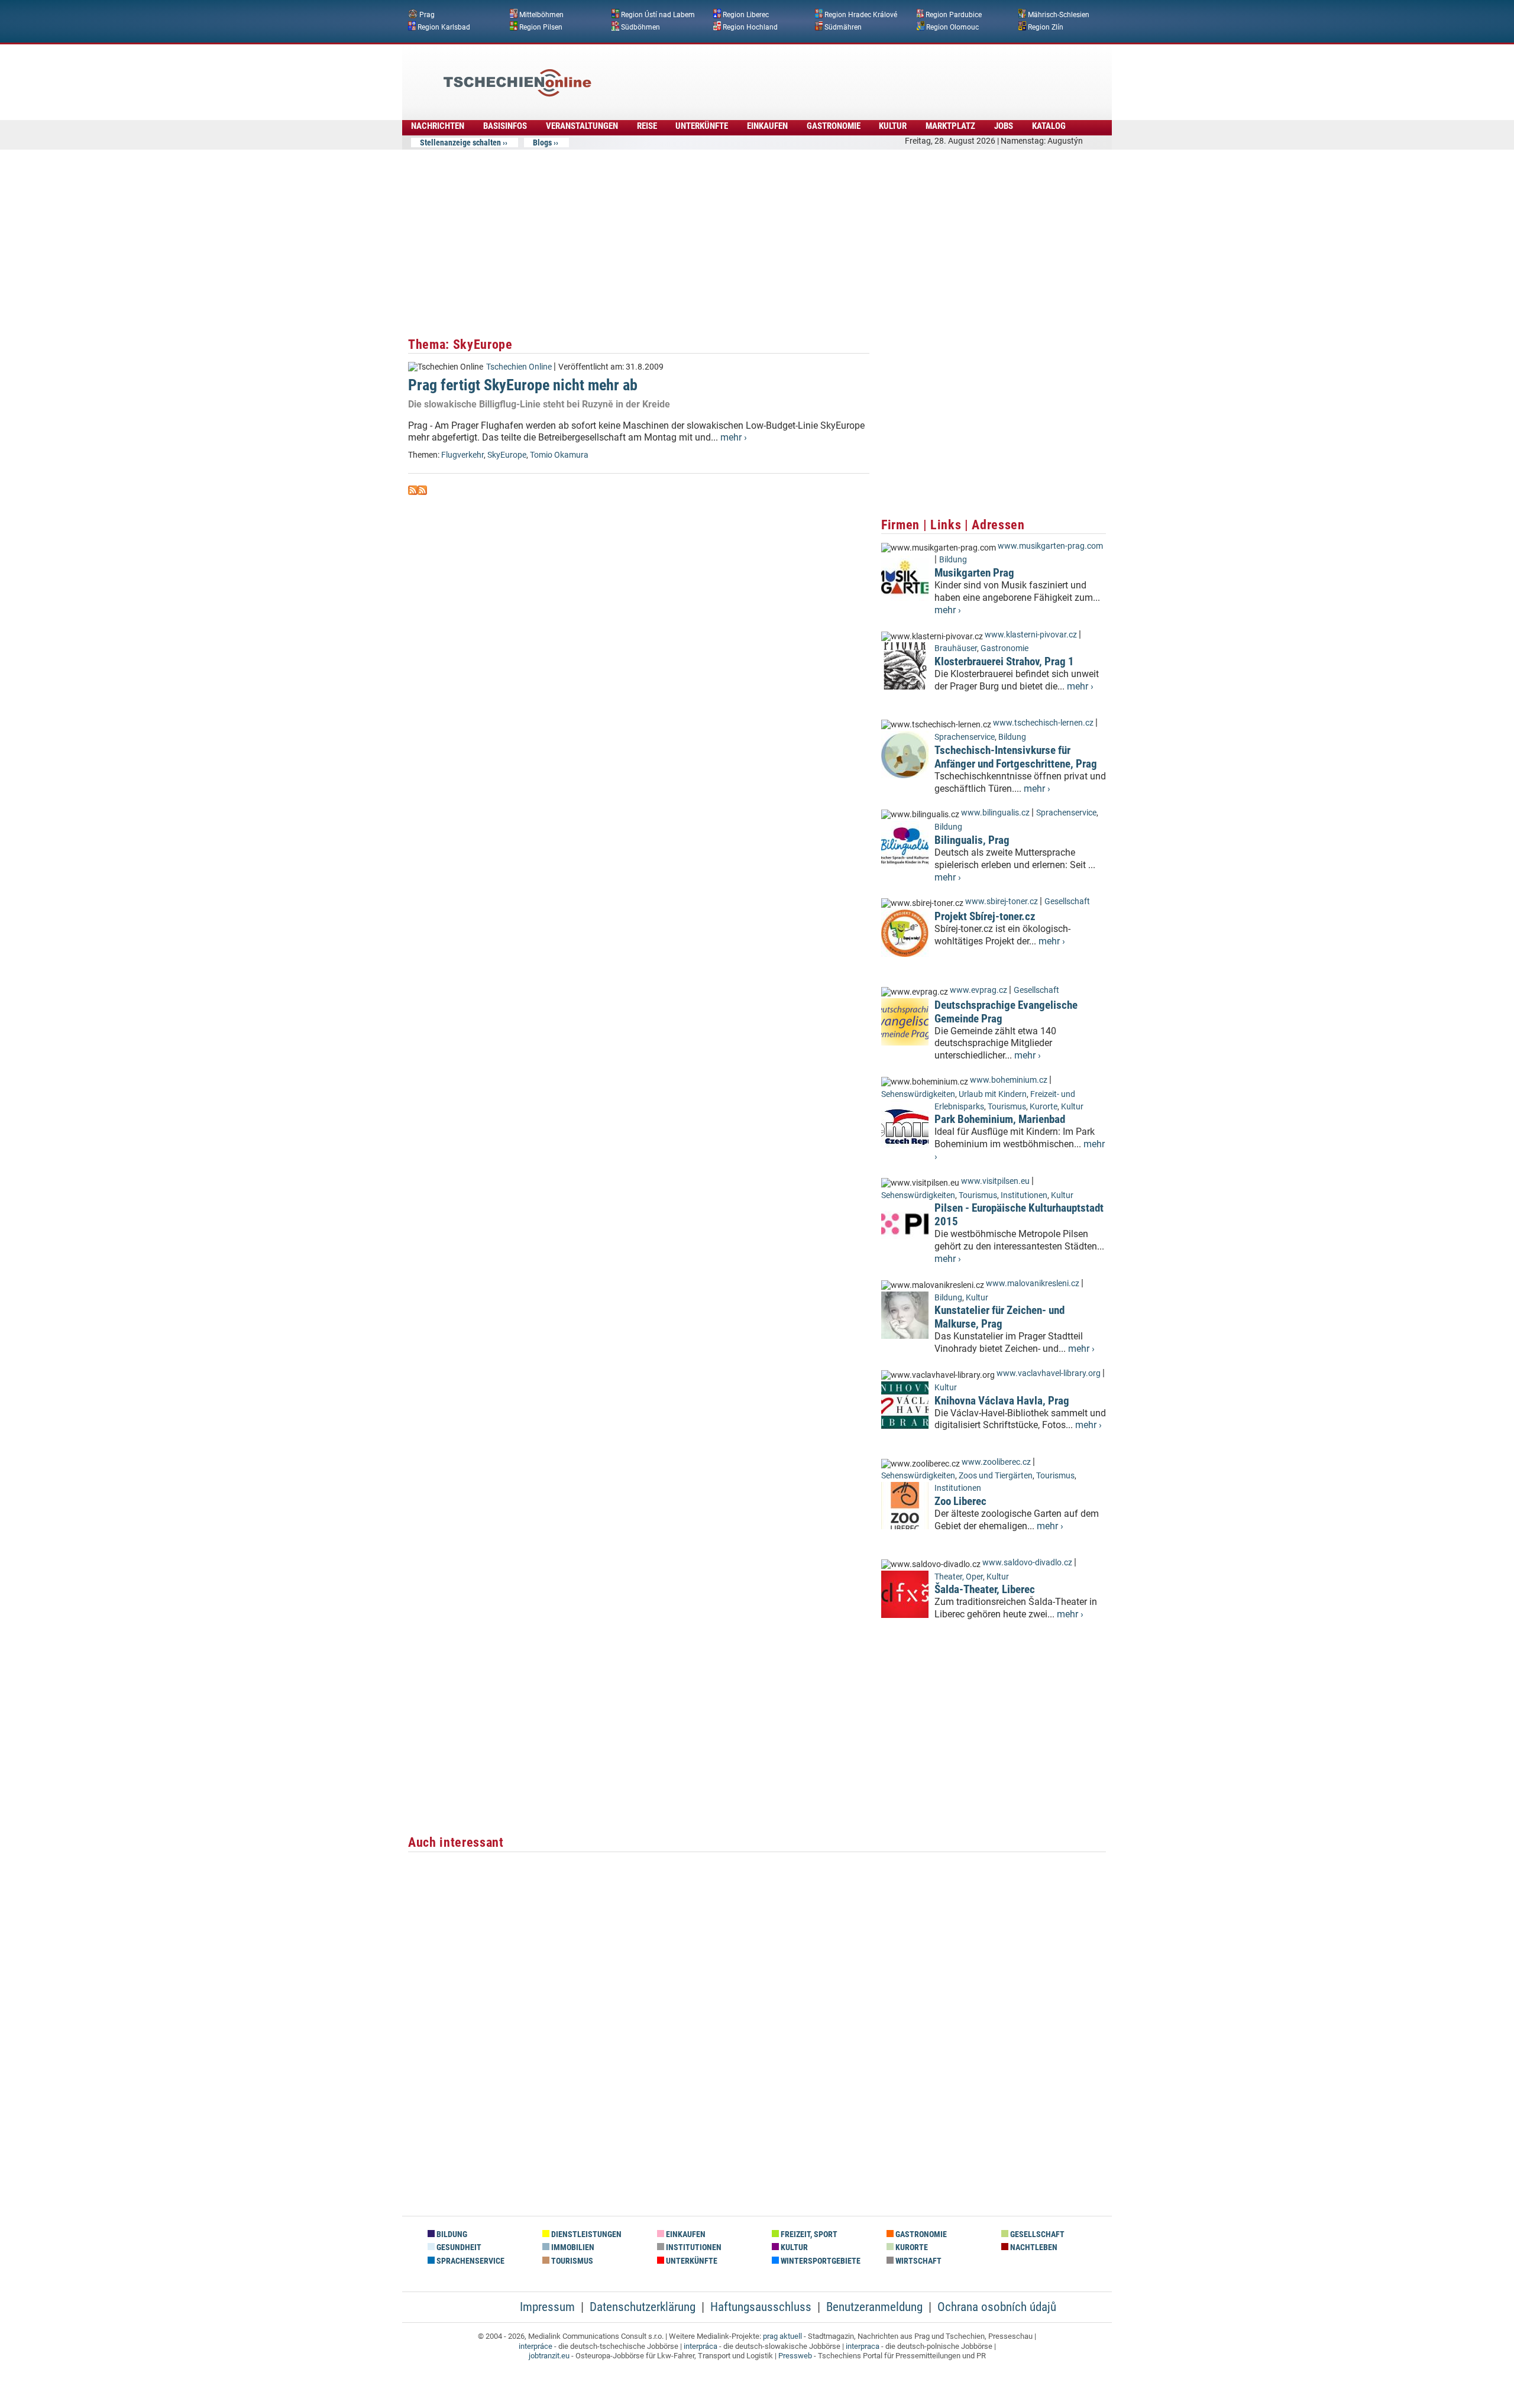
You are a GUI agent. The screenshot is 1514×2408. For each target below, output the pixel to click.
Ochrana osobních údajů (997, 2307)
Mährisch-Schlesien (1059, 15)
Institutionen (1024, 1195)
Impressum (547, 2307)
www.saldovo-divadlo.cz (1027, 1563)
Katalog (1049, 126)
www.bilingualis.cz (995, 813)
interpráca (701, 2346)
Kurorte (1044, 1107)
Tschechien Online (519, 367)
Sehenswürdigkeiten (918, 1094)
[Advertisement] (789, 74)
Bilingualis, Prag (972, 840)
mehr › (734, 437)
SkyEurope (507, 455)
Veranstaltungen (582, 126)
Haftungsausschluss (761, 2307)
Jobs (1004, 126)
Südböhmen (640, 27)
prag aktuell (782, 2336)
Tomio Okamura (559, 455)
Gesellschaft (1067, 902)
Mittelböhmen (541, 15)
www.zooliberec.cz (996, 1462)
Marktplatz (950, 126)
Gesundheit (458, 2247)
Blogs (542, 143)
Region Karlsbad (444, 27)
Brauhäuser (956, 648)
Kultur (893, 126)
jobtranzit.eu (549, 2356)
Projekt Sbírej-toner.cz (985, 916)
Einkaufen (767, 126)
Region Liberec (746, 15)
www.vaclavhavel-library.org (1049, 1373)
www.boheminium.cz (1009, 1080)
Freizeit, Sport (808, 2234)
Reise (647, 126)
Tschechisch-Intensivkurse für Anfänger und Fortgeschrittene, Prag (1016, 757)
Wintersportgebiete (820, 2261)
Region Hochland (750, 27)
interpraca (863, 2346)
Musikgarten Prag (974, 573)
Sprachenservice (965, 737)
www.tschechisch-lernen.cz (1043, 723)
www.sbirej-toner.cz (1002, 902)
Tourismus (1007, 1107)
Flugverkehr (462, 455)
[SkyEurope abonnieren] (413, 492)
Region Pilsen (541, 27)
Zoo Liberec (960, 1501)
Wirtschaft (918, 2261)
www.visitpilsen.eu (995, 1181)
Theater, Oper (959, 1577)
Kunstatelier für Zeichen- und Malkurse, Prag (999, 1317)
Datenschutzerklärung (643, 2307)
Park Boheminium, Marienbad (1000, 1119)
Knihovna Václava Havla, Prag (1002, 1401)
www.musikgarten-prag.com (1050, 546)
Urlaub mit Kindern (993, 1094)
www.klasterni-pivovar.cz (1031, 635)
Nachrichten (438, 126)
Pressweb (795, 2356)
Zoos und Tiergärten (996, 1476)
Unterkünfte (702, 126)
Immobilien (572, 2247)
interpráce (536, 2346)
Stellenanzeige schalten (460, 143)
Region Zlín (1046, 27)
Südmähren (843, 27)
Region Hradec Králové (861, 15)
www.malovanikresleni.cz (1033, 1284)
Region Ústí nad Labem (658, 15)
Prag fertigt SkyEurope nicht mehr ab (523, 385)
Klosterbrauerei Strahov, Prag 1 (1004, 661)
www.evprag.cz (979, 990)
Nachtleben (1033, 2247)
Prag (427, 15)
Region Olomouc (952, 27)
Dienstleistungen (585, 2234)
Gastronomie (834, 126)
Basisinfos (505, 126)
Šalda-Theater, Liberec (985, 1589)
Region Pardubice (954, 15)
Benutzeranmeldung (874, 2307)
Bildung (953, 560)
